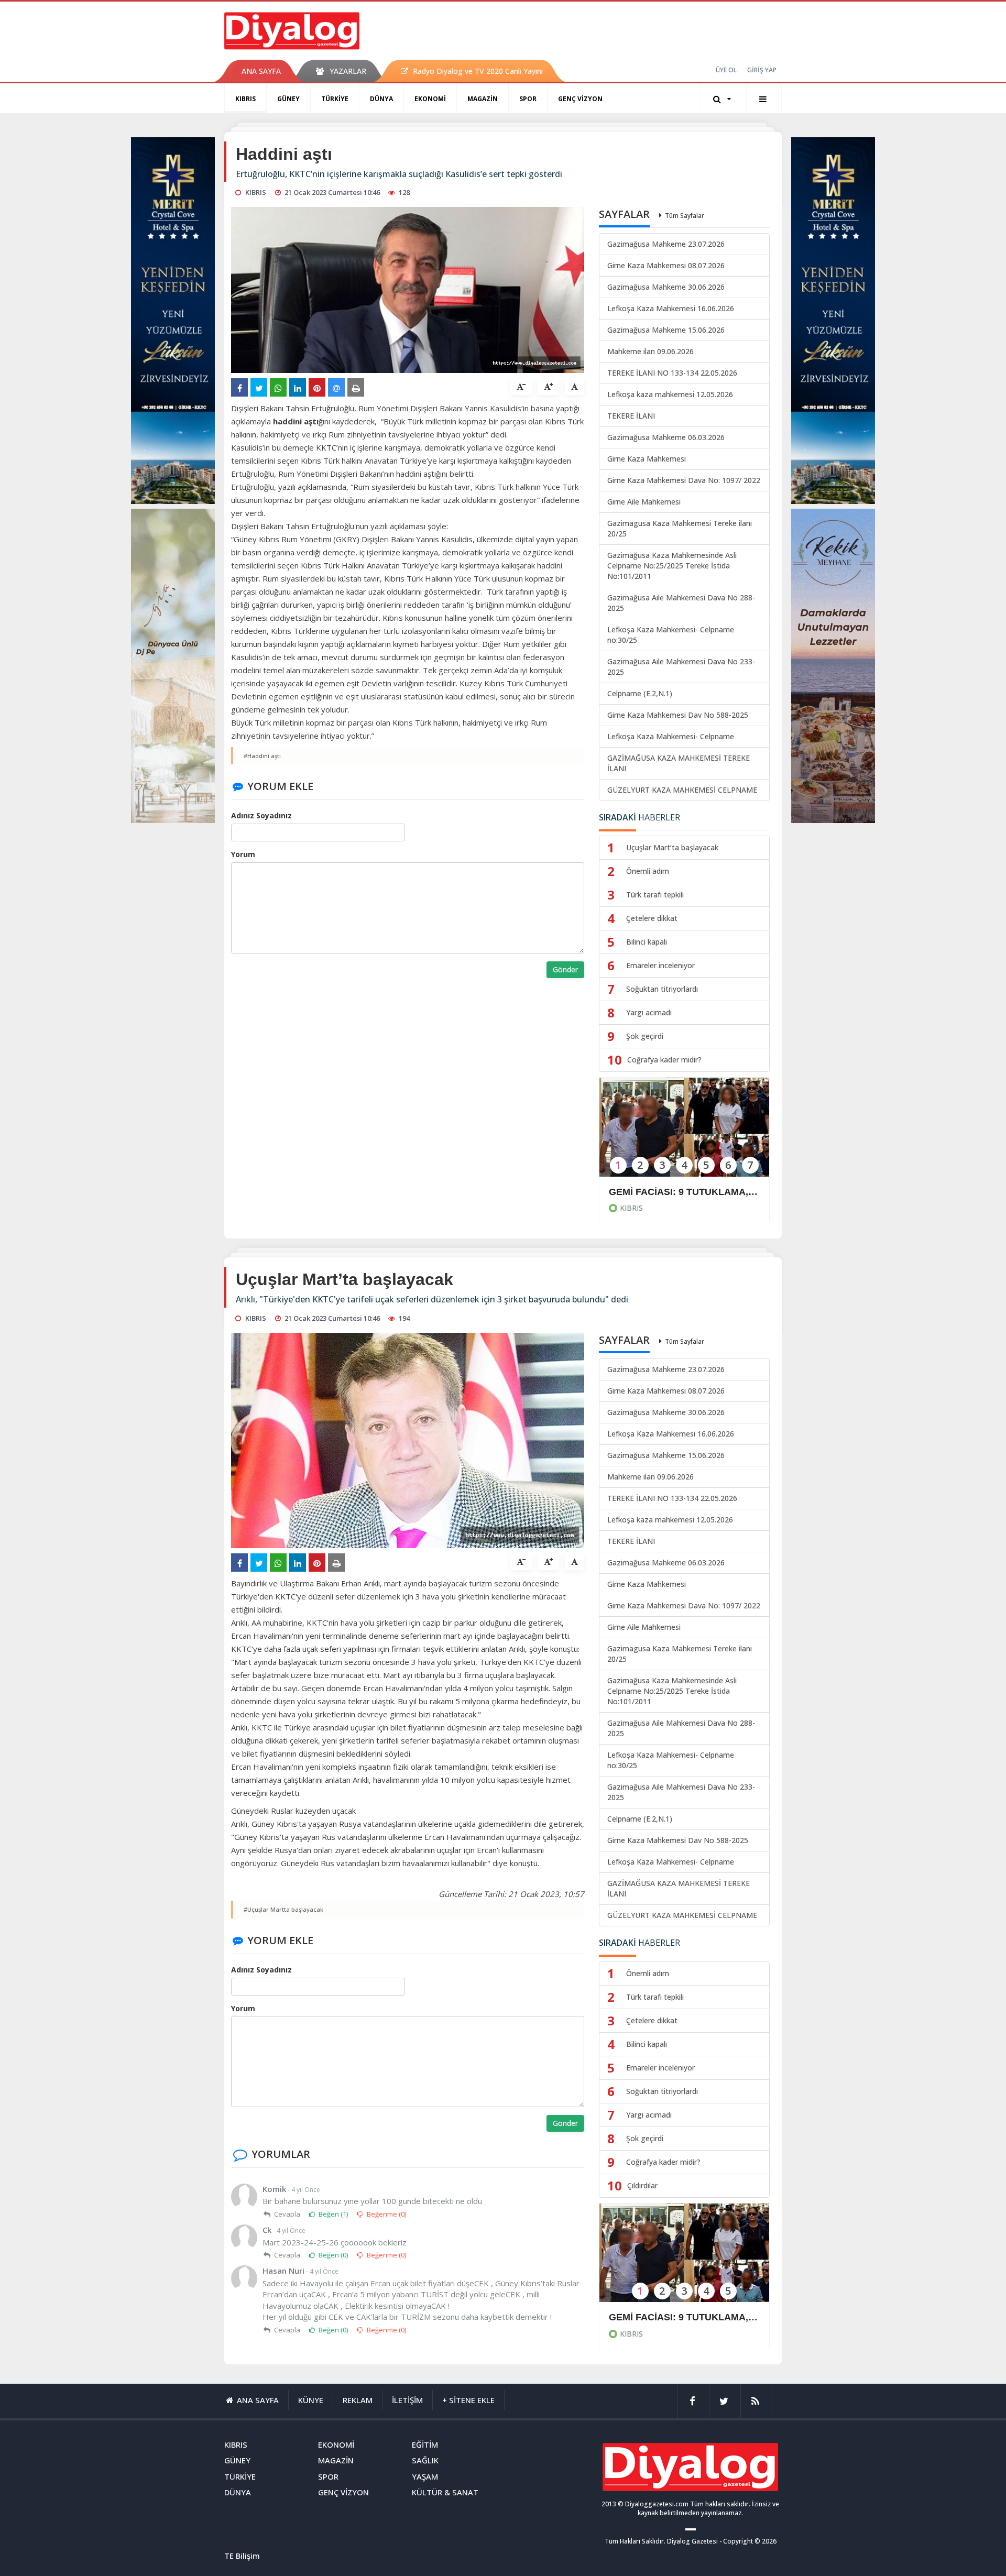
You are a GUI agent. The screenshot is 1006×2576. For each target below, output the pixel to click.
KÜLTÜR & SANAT (445, 2492)
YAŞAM (425, 2476)
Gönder (565, 969)
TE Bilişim (242, 2556)
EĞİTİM (425, 2445)
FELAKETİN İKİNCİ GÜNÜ (666, 2317)
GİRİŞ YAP (762, 70)
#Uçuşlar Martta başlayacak (283, 1909)
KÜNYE (311, 2400)
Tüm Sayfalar (685, 216)
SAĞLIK (425, 2460)
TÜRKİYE (335, 99)
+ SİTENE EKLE (468, 2400)
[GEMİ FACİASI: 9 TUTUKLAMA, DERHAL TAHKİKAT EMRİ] (684, 1134)
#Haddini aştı (262, 756)
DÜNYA (381, 99)
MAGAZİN (483, 99)
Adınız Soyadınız (261, 815)
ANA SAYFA (261, 71)
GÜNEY (288, 99)
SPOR (528, 99)
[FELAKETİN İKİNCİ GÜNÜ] (684, 2260)
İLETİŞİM (407, 2400)
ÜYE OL (726, 70)
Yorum (243, 854)
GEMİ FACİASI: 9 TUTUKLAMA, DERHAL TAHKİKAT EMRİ (684, 1192)
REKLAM (358, 2400)
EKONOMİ (430, 99)
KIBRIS (245, 99)
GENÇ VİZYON (580, 99)
